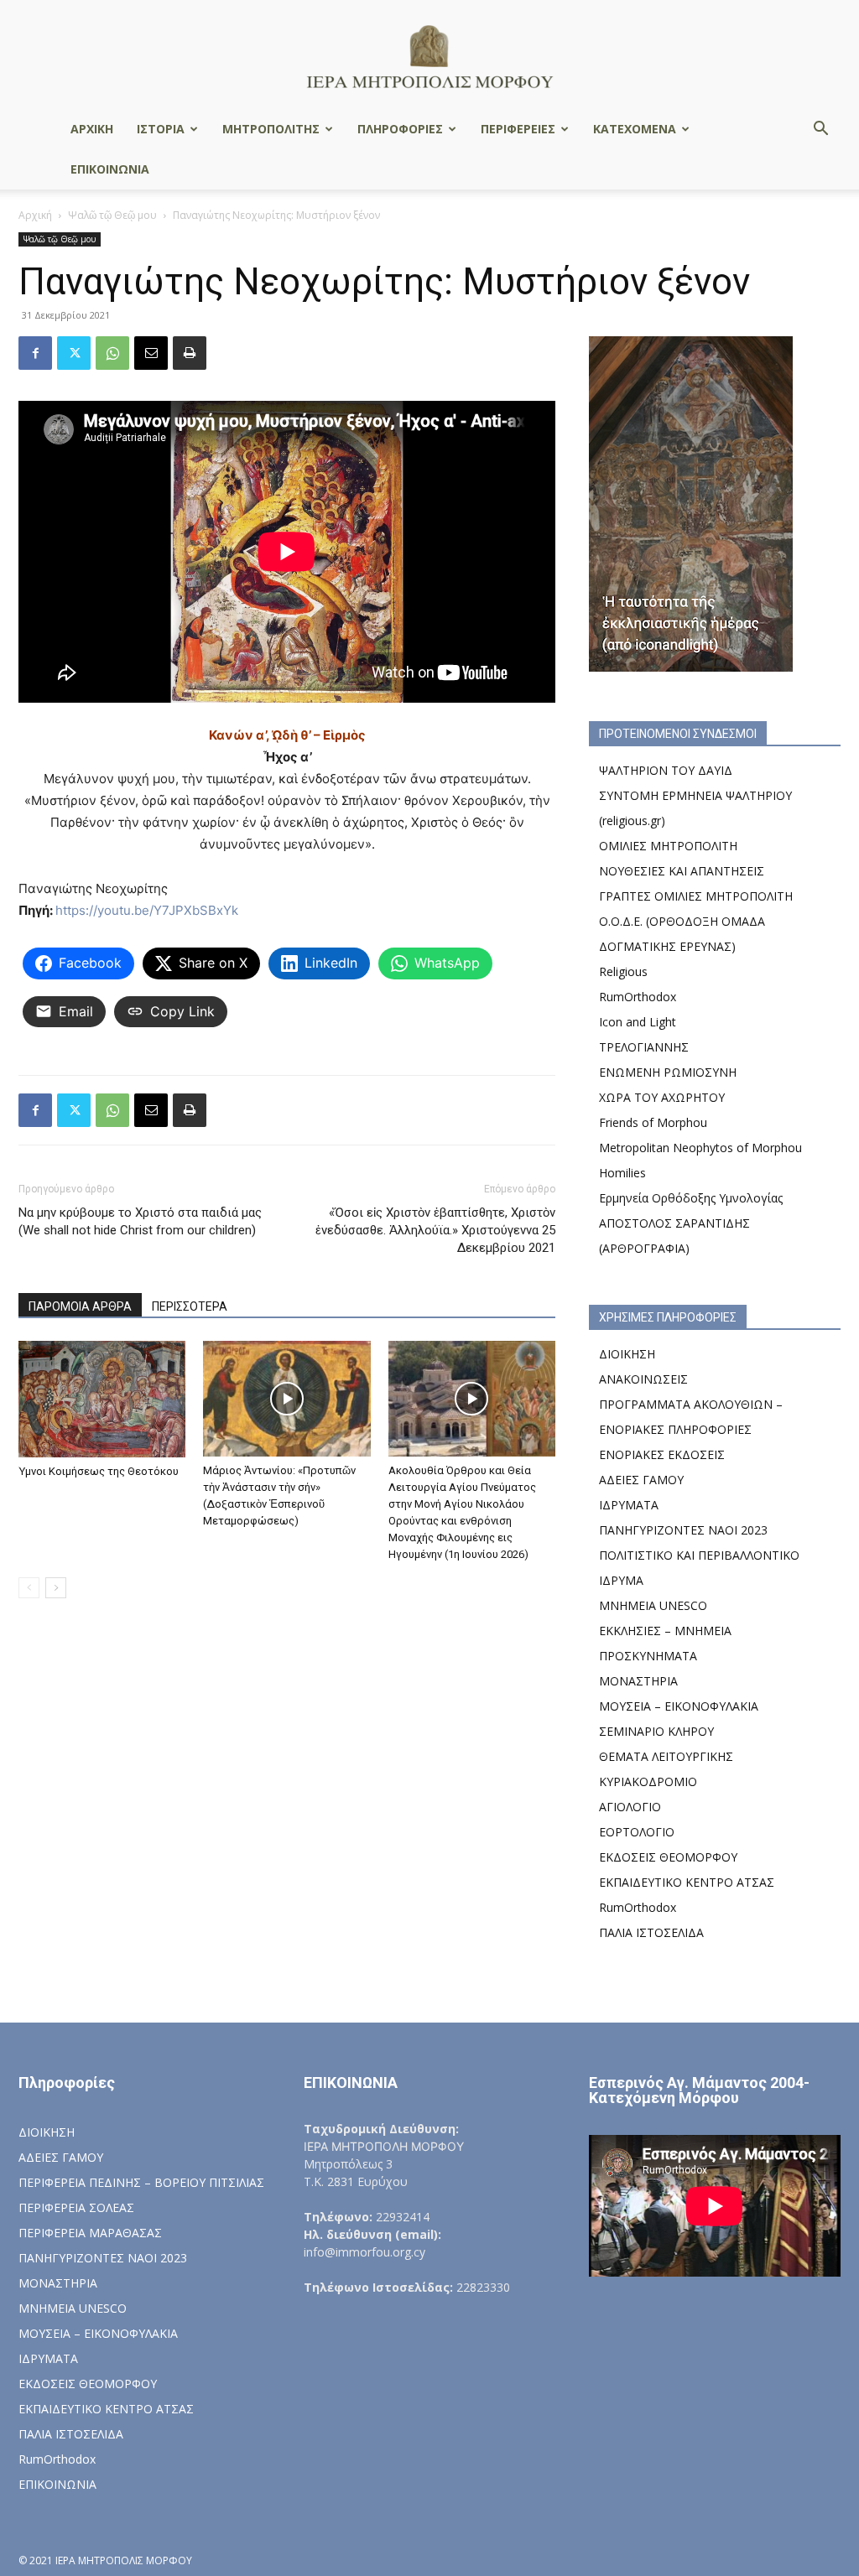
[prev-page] (29, 1588)
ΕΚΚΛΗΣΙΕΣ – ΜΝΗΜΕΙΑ (665, 1631)
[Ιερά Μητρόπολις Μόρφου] (429, 56)
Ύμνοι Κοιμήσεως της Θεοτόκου (99, 1471)
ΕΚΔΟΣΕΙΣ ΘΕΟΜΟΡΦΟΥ (668, 1857)
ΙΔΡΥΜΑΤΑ (629, 1505)
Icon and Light (638, 1022)
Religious (623, 971)
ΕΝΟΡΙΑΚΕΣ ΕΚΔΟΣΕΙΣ (662, 1454)
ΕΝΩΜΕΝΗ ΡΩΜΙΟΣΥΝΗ (668, 1072)
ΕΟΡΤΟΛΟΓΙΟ (637, 1832)
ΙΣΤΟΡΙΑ (161, 129)
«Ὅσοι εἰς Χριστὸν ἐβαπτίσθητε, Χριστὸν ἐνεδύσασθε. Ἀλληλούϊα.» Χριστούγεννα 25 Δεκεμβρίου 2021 (435, 1230)
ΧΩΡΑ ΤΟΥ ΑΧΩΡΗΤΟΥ (662, 1097)
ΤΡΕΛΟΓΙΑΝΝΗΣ (644, 1047)
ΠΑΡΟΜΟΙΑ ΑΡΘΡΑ (80, 1306)
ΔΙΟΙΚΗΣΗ (627, 1354)
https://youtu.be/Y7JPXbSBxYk (147, 910)
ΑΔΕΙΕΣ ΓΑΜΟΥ (641, 1480)
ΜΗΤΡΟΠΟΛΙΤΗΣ (271, 129)
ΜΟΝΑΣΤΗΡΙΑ (638, 1681)
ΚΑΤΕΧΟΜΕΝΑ (635, 129)
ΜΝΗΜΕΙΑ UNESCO (653, 1605)
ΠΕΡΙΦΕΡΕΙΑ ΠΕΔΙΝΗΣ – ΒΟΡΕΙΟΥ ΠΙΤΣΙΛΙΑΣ (141, 2182)
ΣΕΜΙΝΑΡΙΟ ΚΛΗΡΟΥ (656, 1731)
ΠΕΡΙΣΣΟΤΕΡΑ (190, 1306)
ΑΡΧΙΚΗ (92, 129)
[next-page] (56, 1588)
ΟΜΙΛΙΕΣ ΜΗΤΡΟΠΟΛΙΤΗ (668, 846)
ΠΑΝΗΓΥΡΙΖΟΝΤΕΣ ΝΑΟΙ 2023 (683, 1530)
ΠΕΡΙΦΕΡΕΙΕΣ (518, 129)
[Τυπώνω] (190, 353)
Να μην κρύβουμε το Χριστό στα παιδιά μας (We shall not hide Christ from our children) (140, 1221)
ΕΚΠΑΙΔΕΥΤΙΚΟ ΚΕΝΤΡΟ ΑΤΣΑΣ (687, 1882)
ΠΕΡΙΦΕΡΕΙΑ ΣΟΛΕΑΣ (76, 2207)
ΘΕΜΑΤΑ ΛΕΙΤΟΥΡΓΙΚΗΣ (666, 1756)
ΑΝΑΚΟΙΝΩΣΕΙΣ (643, 1379)
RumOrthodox (638, 997)
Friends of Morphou (653, 1122)
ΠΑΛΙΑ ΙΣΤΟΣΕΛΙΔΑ (651, 1932)
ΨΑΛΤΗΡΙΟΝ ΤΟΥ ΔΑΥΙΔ (666, 770)
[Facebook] (35, 353)
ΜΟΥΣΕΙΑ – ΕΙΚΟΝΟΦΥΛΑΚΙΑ (679, 1706)
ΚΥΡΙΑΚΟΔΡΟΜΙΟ (648, 1781)
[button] (820, 130)
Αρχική (35, 215)
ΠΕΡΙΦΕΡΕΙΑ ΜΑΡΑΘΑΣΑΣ (90, 2233)
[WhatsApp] (112, 353)
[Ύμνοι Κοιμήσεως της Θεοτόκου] (102, 1399)
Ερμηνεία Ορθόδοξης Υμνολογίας (691, 1198)
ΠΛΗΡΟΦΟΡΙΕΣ (400, 129)
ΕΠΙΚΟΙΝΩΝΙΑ (110, 169)
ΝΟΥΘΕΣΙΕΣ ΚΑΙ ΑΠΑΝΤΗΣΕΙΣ (682, 871)
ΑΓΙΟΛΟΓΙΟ (630, 1807)
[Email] (151, 353)
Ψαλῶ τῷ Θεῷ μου (112, 215)
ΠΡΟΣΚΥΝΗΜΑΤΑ (648, 1656)
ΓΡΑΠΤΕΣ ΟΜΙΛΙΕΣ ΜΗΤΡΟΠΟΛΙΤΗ (696, 896)
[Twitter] (74, 353)
